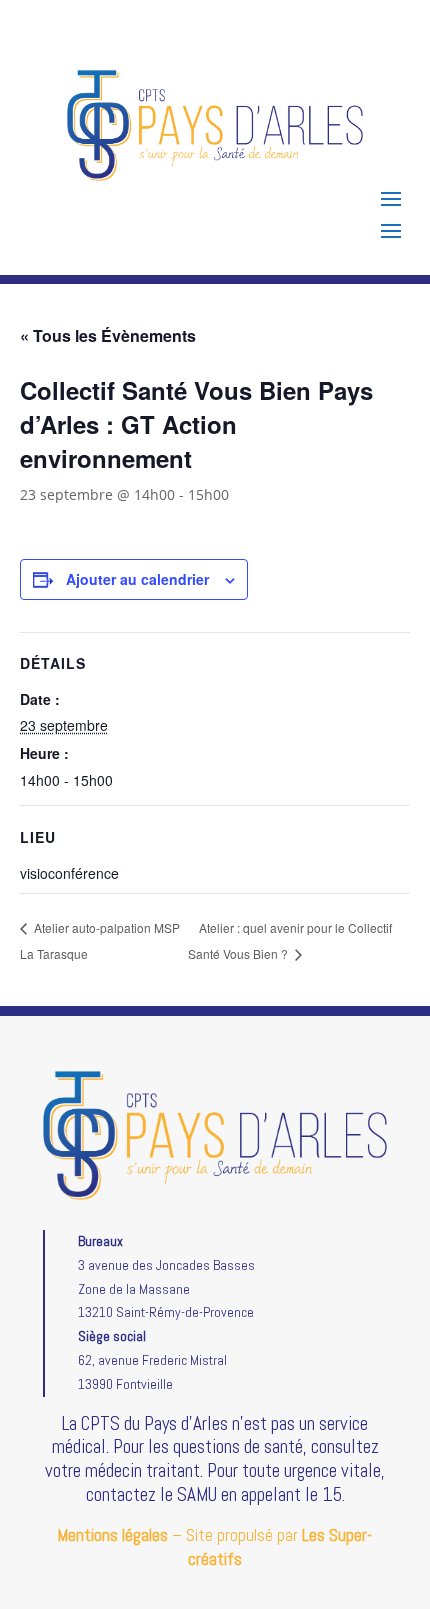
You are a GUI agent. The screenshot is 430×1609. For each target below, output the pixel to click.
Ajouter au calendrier (137, 579)
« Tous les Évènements (108, 335)
